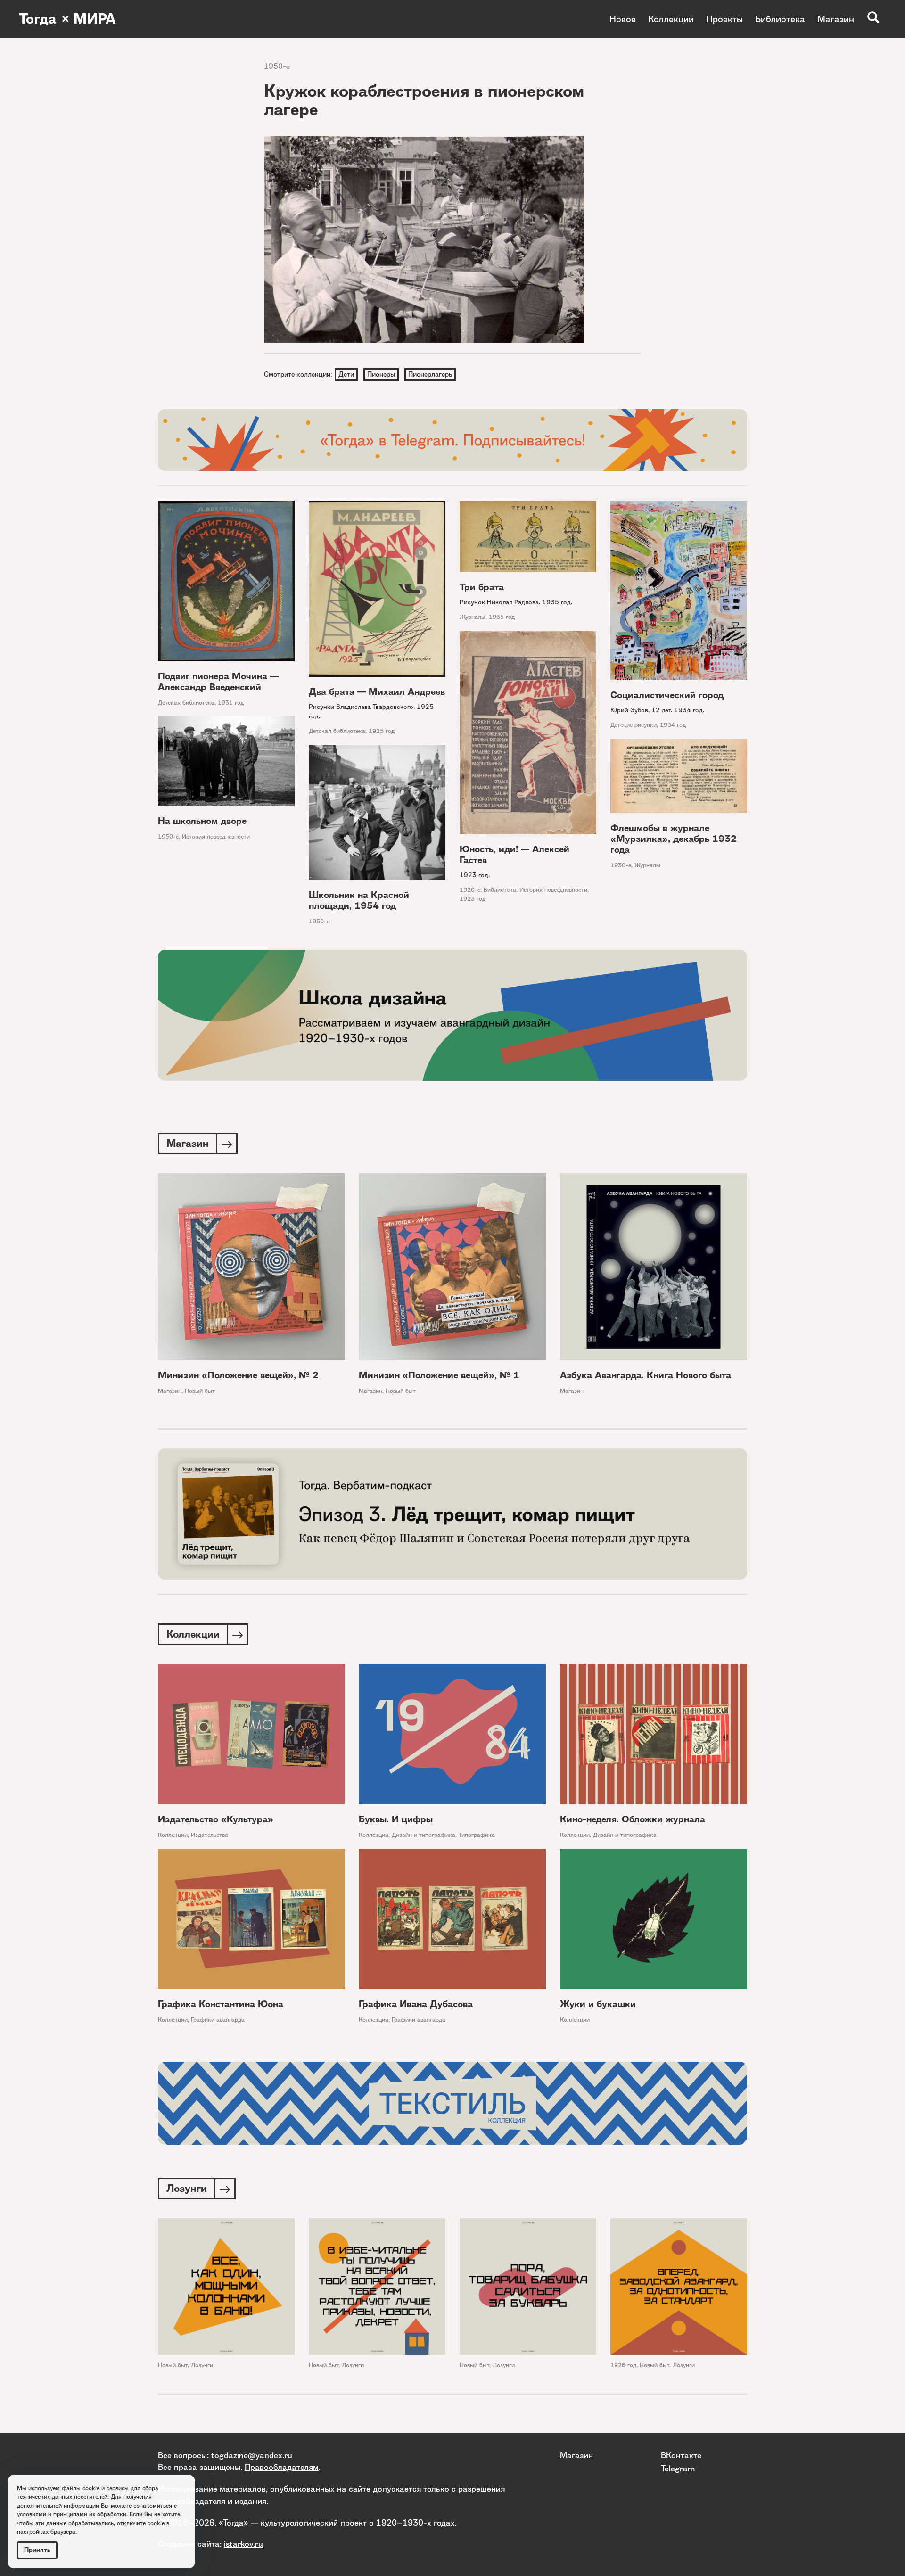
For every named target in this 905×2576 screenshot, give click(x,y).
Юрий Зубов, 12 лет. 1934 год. (657, 710)
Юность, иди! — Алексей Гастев (514, 855)
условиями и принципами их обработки (72, 2514)
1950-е (277, 66)
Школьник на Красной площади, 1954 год (359, 900)
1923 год (473, 899)
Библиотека (780, 19)
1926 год (623, 2365)
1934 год (673, 725)
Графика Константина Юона (221, 2004)
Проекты (724, 19)
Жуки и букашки (598, 2004)
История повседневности (553, 890)
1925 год (382, 731)
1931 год (231, 703)
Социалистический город (667, 695)
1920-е (470, 890)
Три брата (482, 587)
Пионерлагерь (430, 374)
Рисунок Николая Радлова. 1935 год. (516, 602)
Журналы (473, 617)
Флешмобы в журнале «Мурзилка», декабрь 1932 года (674, 839)
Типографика (477, 1835)
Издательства (210, 1835)
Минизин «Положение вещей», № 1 (439, 1375)
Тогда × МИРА (67, 19)
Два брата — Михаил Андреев (377, 692)
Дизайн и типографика (424, 1835)
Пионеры (381, 374)
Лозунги (202, 2365)
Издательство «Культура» (216, 1819)
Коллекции (671, 19)
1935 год (502, 617)
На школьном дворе (202, 821)
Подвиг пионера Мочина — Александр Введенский (218, 682)
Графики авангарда (218, 2020)
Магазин (836, 19)
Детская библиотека (186, 703)
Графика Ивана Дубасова (416, 2004)
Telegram (678, 2468)
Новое (623, 19)
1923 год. (475, 875)
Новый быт (200, 1391)
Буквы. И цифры (396, 1819)
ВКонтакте (681, 2455)
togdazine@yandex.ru (252, 2455)
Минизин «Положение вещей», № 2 (238, 1375)
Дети (346, 374)
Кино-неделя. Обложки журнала (633, 1819)
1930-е (621, 865)
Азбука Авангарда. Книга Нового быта (646, 1375)
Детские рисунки (633, 725)
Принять (37, 2550)
